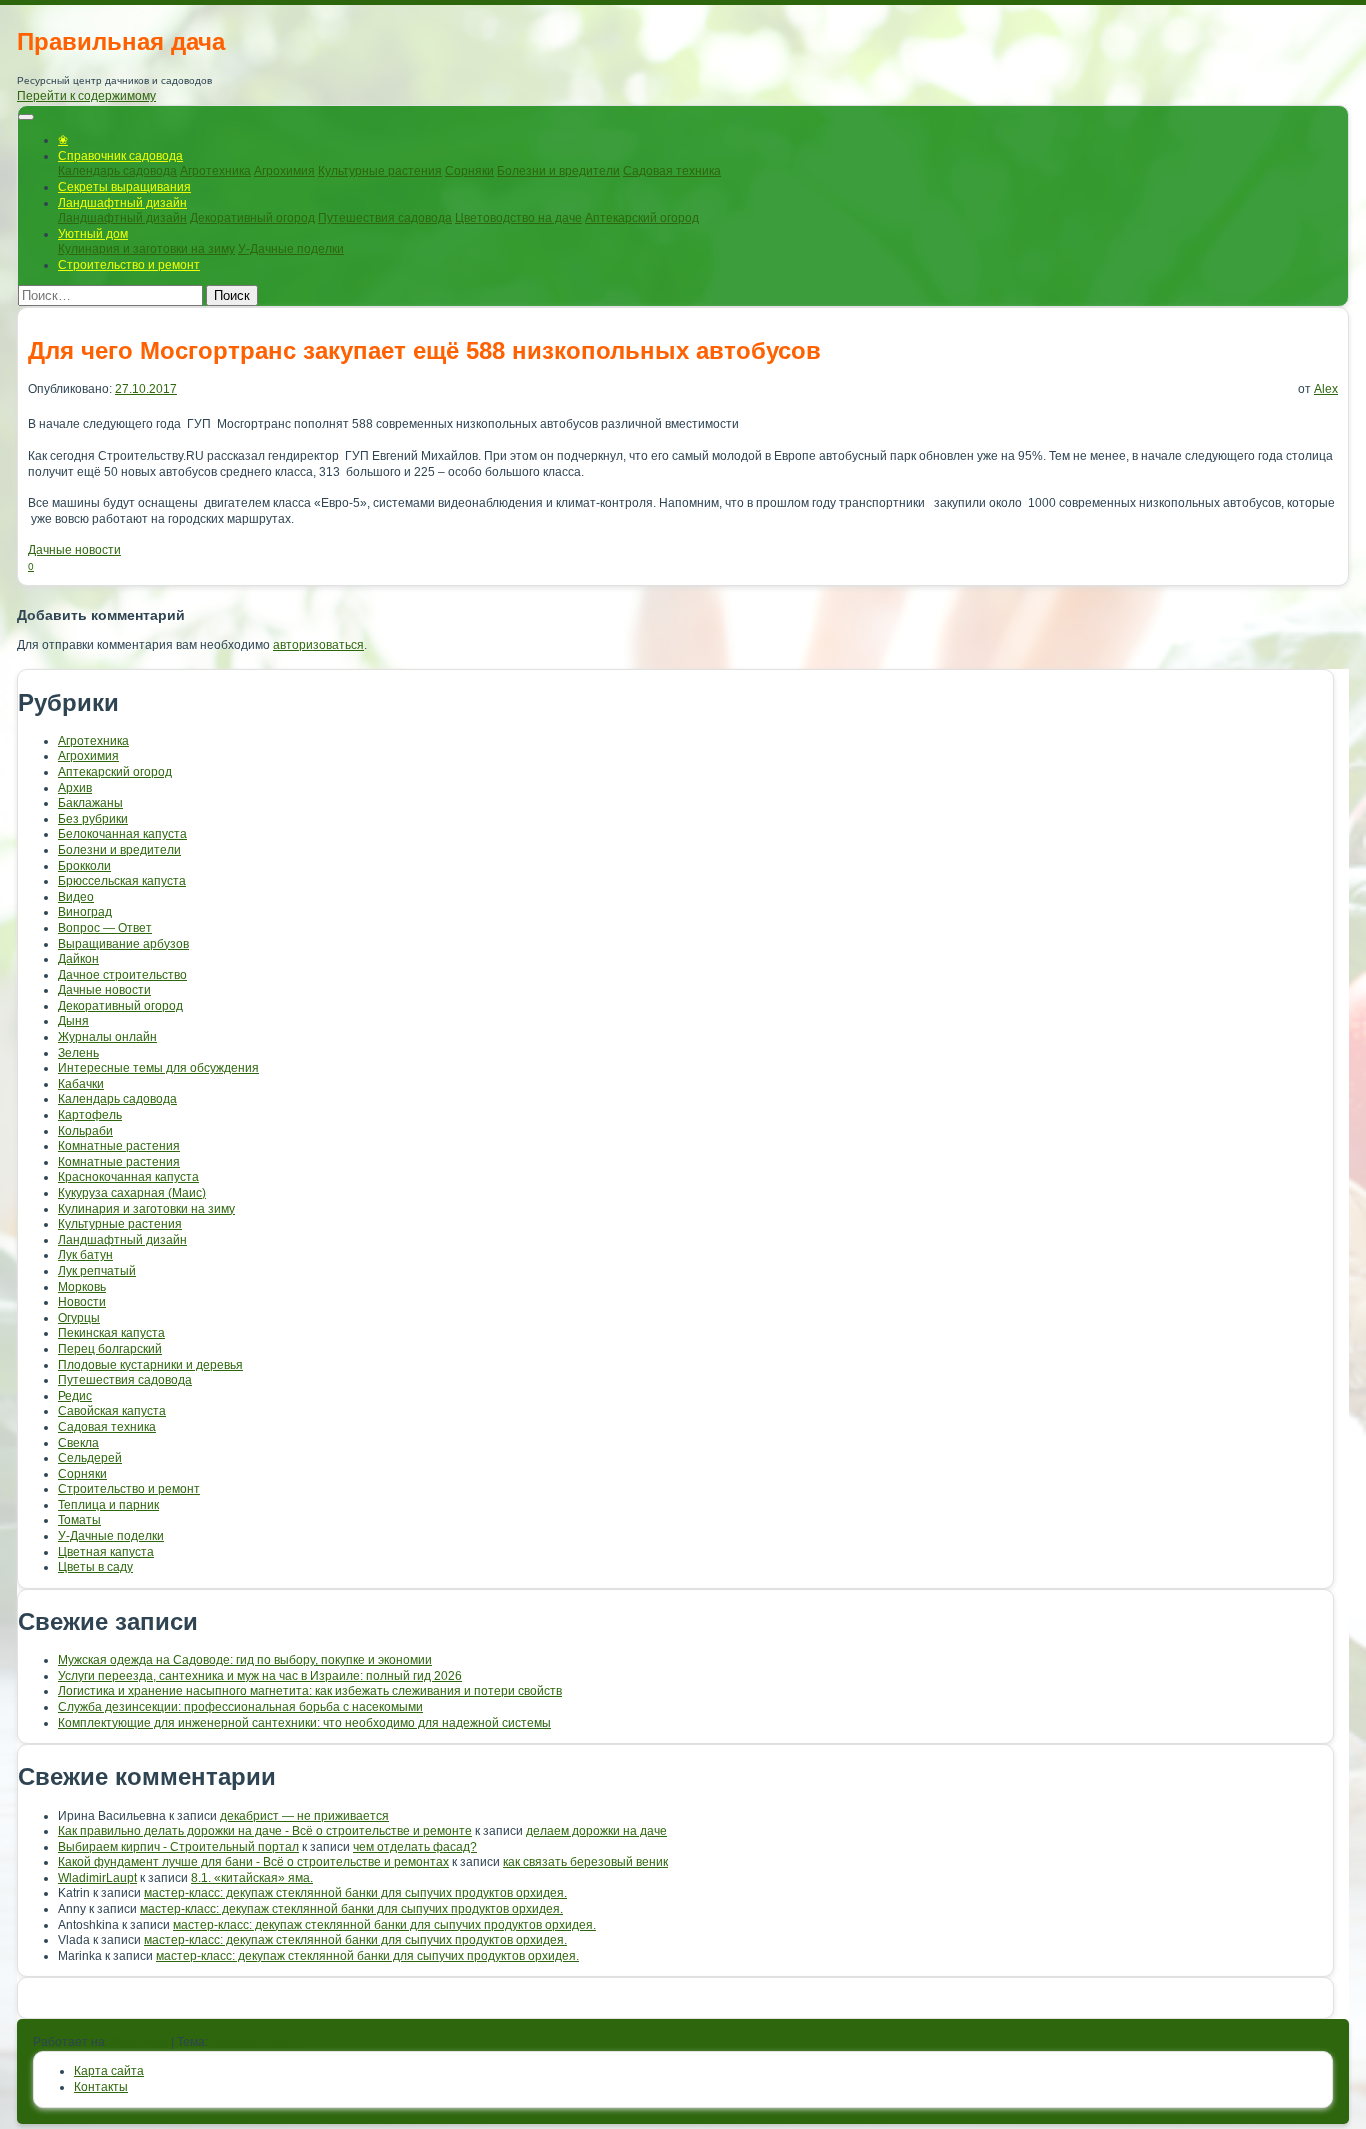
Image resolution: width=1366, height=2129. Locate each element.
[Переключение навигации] (26, 117)
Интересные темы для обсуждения (158, 1068)
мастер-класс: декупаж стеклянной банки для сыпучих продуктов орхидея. (355, 1893)
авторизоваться (318, 645)
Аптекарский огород (642, 218)
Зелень (78, 1053)
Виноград (85, 912)
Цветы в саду (95, 1567)
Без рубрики (93, 819)
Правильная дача (121, 41)
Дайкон (78, 959)
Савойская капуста (112, 1411)
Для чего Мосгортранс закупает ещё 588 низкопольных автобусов (424, 350)
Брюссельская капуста (122, 881)
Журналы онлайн (107, 1037)
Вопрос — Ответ (105, 928)
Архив (75, 788)
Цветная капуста (106, 1552)
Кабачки (81, 1084)
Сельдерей (90, 1458)
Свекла (78, 1443)
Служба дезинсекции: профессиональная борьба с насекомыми (240, 1707)
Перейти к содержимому (86, 96)
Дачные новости (74, 550)
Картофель (90, 1115)
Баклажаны (90, 803)
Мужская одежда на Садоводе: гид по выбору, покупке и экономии (245, 1660)
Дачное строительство (122, 975)
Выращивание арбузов (123, 944)
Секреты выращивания (124, 187)
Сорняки (469, 171)
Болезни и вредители (558, 171)
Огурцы (79, 1318)
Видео (76, 897)
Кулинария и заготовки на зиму (146, 249)
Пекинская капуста (111, 1333)
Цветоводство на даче (518, 218)
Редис (75, 1396)
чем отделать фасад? (415, 1847)
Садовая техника (672, 171)
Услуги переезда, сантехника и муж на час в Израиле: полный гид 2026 (260, 1676)
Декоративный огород (252, 218)
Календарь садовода (117, 171)
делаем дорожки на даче (596, 1831)
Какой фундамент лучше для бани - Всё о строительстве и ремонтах (253, 1862)
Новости (82, 1302)
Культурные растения (380, 171)
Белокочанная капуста (122, 834)
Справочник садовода (120, 156)
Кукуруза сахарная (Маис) (132, 1193)
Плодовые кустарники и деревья (150, 1365)
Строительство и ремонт (129, 265)
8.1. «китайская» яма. (252, 1878)
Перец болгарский (110, 1349)
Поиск (232, 295)
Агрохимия (284, 171)
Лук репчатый (97, 1271)
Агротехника (215, 171)
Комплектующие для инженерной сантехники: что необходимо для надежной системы (304, 1723)
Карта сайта (109, 2071)
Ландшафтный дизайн (122, 203)
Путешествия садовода (385, 218)
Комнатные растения (119, 1146)
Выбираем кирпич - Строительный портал (178, 1847)
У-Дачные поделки (291, 249)
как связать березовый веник (585, 1862)
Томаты (79, 1520)
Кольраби (85, 1131)
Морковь (82, 1287)
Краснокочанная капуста (128, 1177)
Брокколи (84, 866)
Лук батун (85, 1255)
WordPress (138, 2042)
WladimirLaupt (97, 1878)
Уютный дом (93, 234)
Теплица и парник (108, 1505)
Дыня (73, 1021)
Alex (1326, 389)
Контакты (101, 2087)
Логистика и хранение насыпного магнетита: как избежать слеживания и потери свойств (310, 1691)
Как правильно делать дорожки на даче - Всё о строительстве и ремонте (265, 1831)
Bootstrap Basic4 (257, 2042)
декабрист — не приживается (304, 1816)
